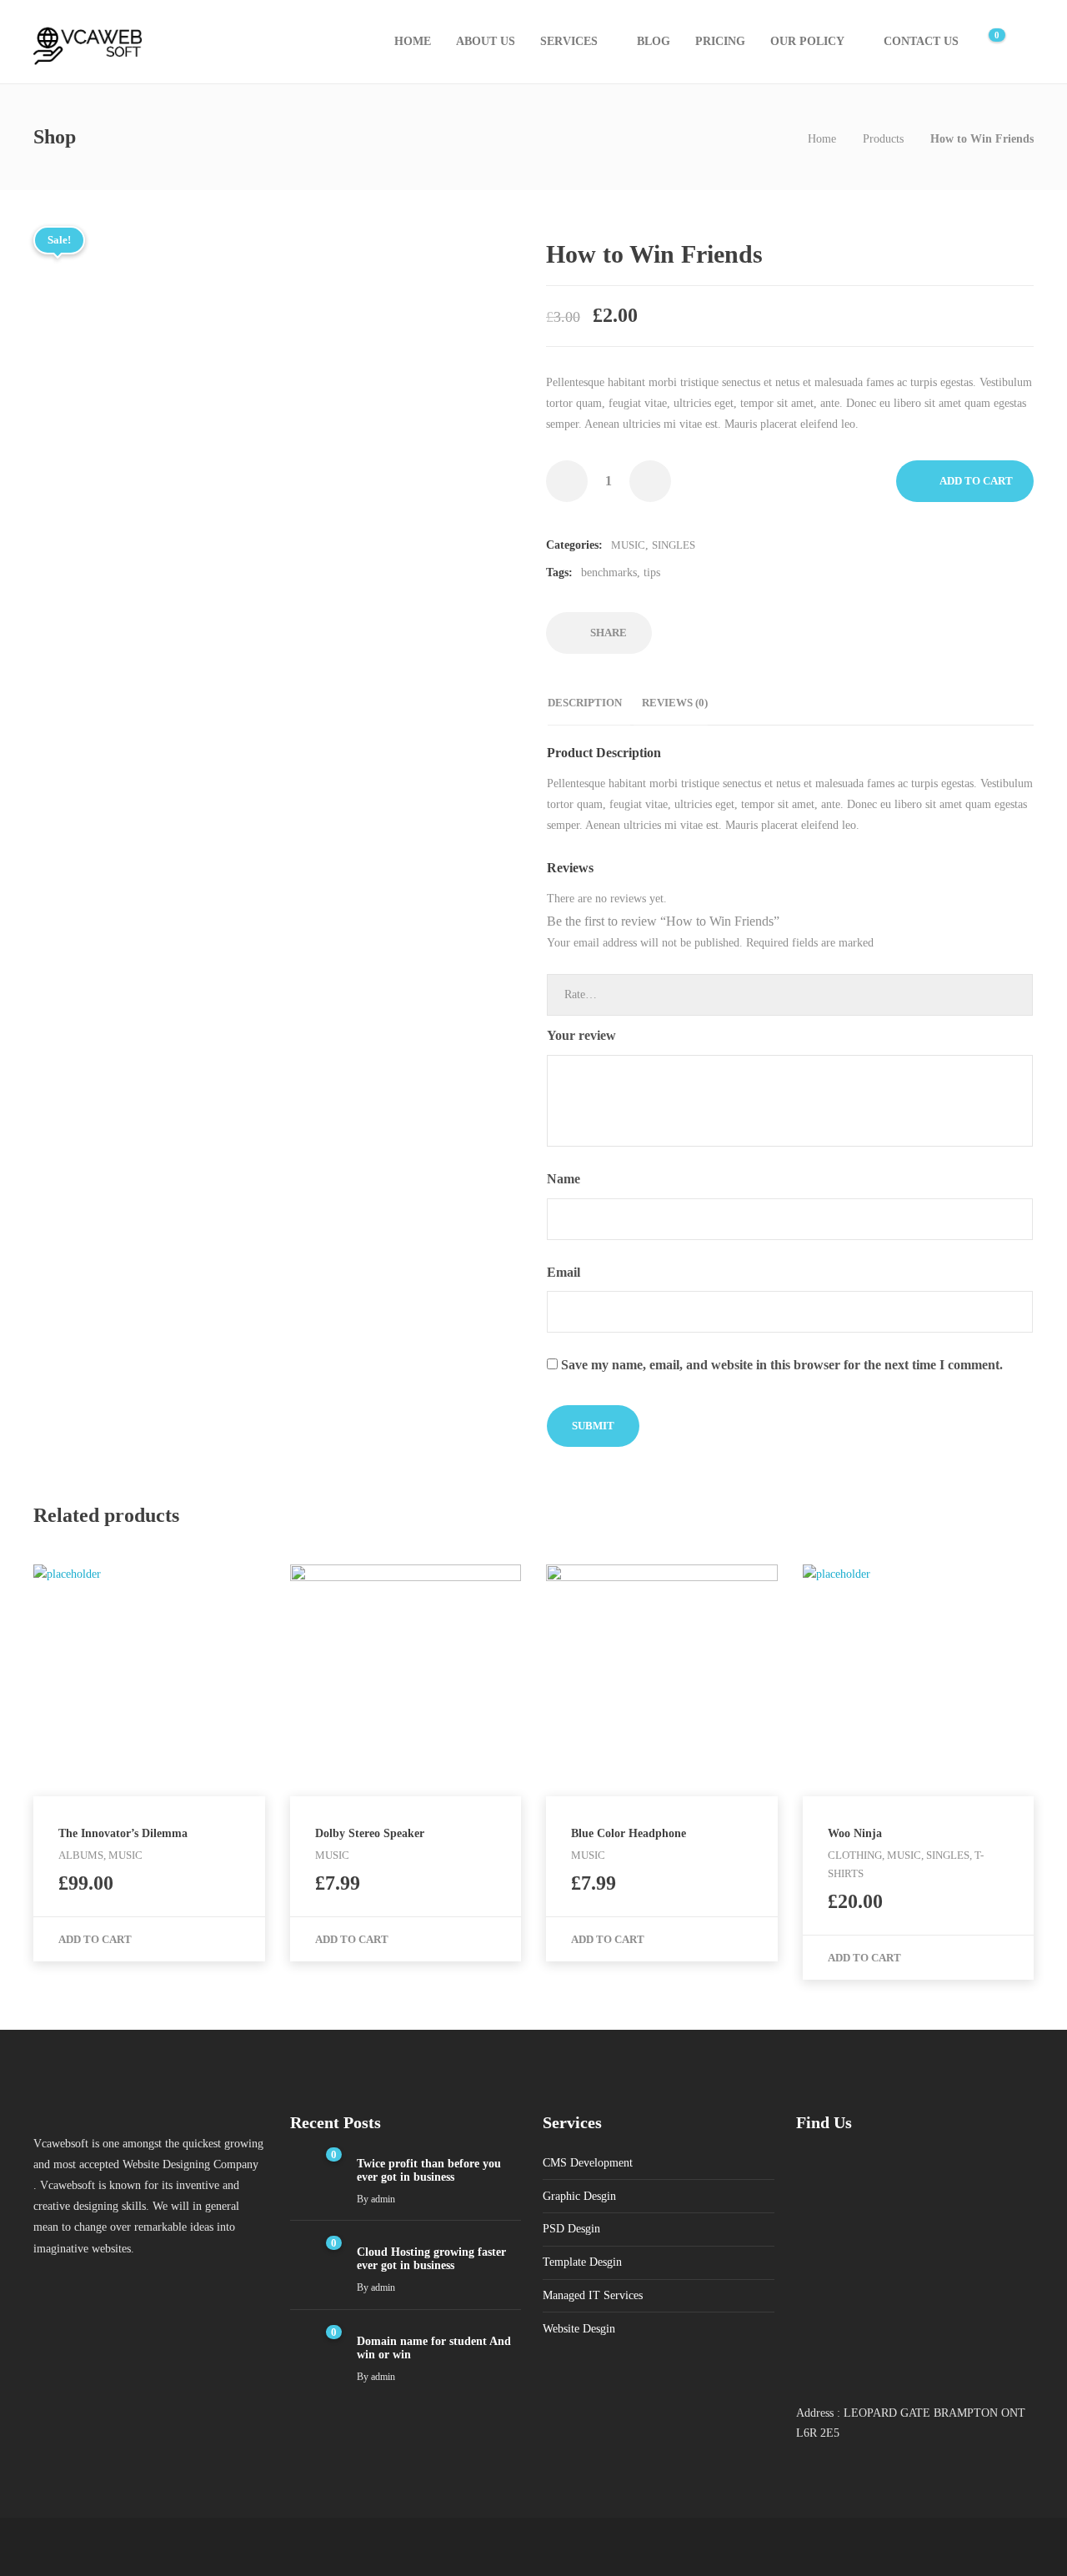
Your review (583, 1035)
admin (383, 2199)
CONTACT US (921, 41)
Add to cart (976, 481)
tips (652, 572)
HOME (413, 41)
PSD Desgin (571, 2229)
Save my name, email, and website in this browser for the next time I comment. (782, 1365)
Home (822, 139)
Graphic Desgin (579, 2196)
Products (883, 139)
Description (585, 703)
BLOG (654, 41)
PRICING (720, 41)
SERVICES (569, 41)
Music (628, 545)
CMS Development (588, 2163)
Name (565, 1179)
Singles (674, 545)
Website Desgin (579, 2329)
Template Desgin (582, 2262)
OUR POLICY (807, 41)
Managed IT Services (593, 2295)
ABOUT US (486, 41)
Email (565, 1272)
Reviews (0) (675, 703)
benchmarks (609, 572)
